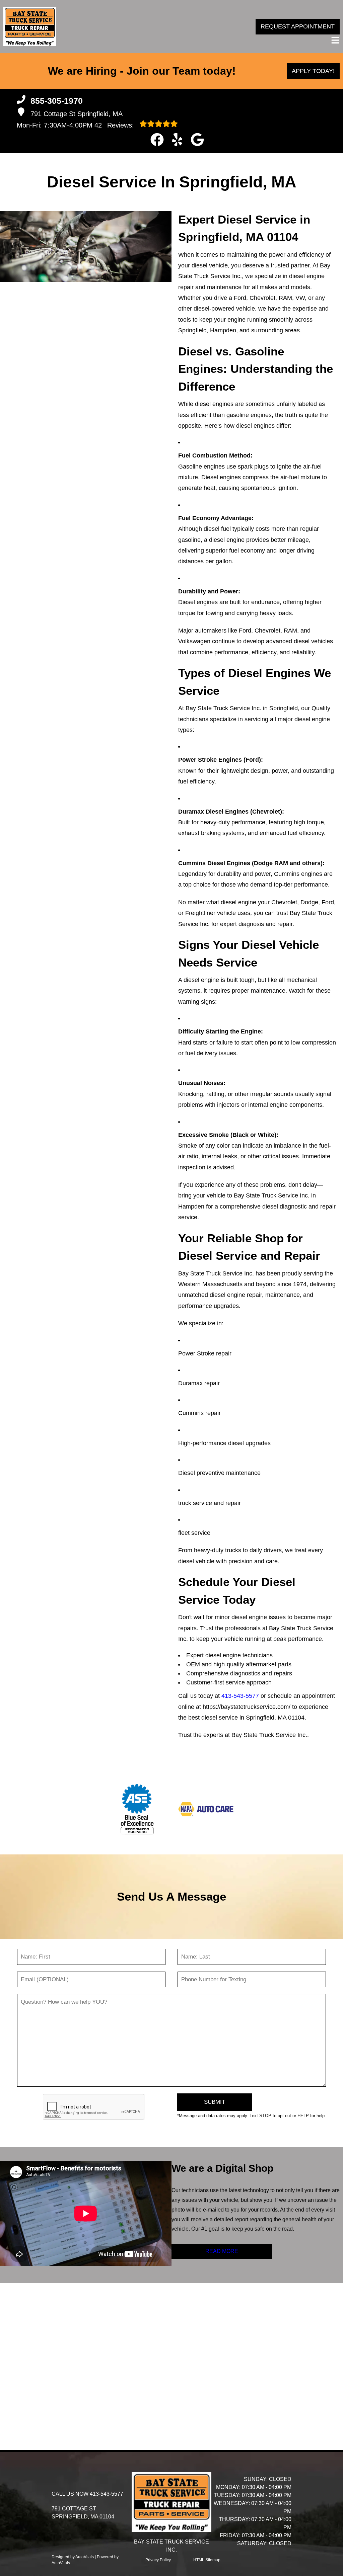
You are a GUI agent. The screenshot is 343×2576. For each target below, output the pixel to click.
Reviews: (115, 125)
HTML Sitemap (207, 2560)
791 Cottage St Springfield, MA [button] (77, 114)
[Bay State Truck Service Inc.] (30, 26)
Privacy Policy (158, 2560)
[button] (157, 140)
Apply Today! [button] (313, 71)
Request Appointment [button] (298, 26)
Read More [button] (222, 2251)
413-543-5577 (240, 1696)
